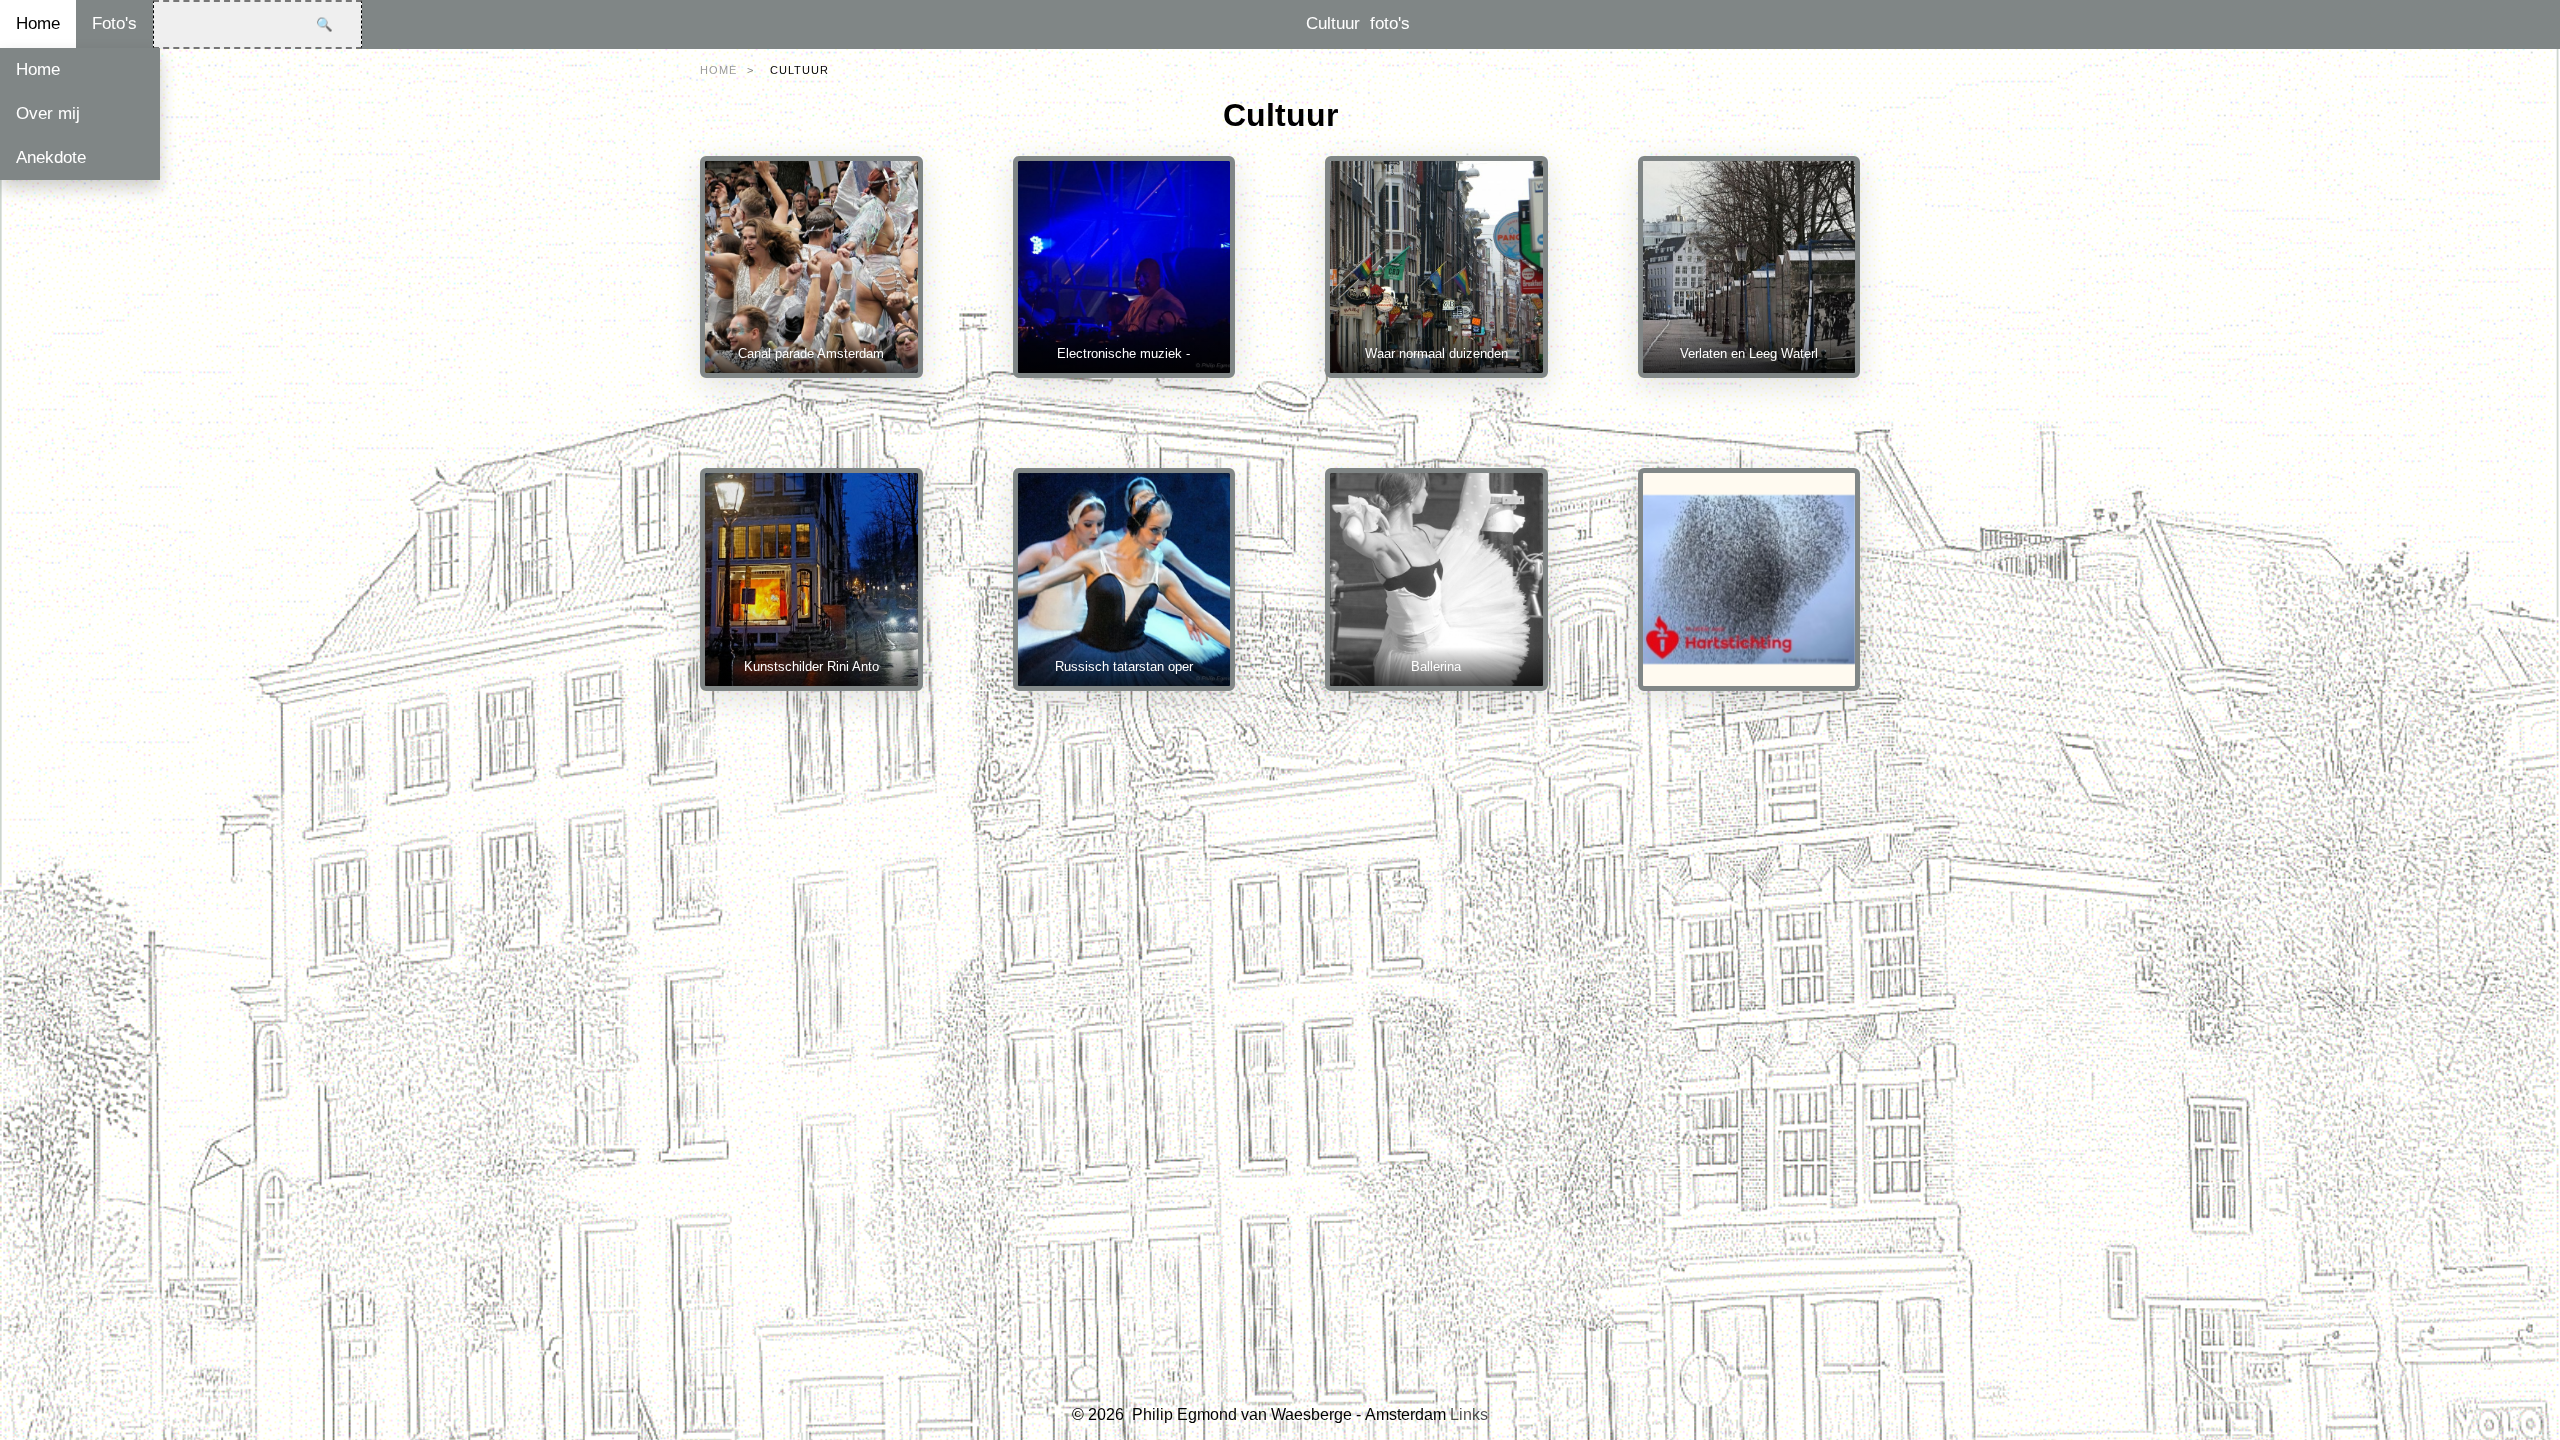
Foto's (114, 23)
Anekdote (51, 157)
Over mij (48, 113)
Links (1469, 1414)
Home (38, 23)
